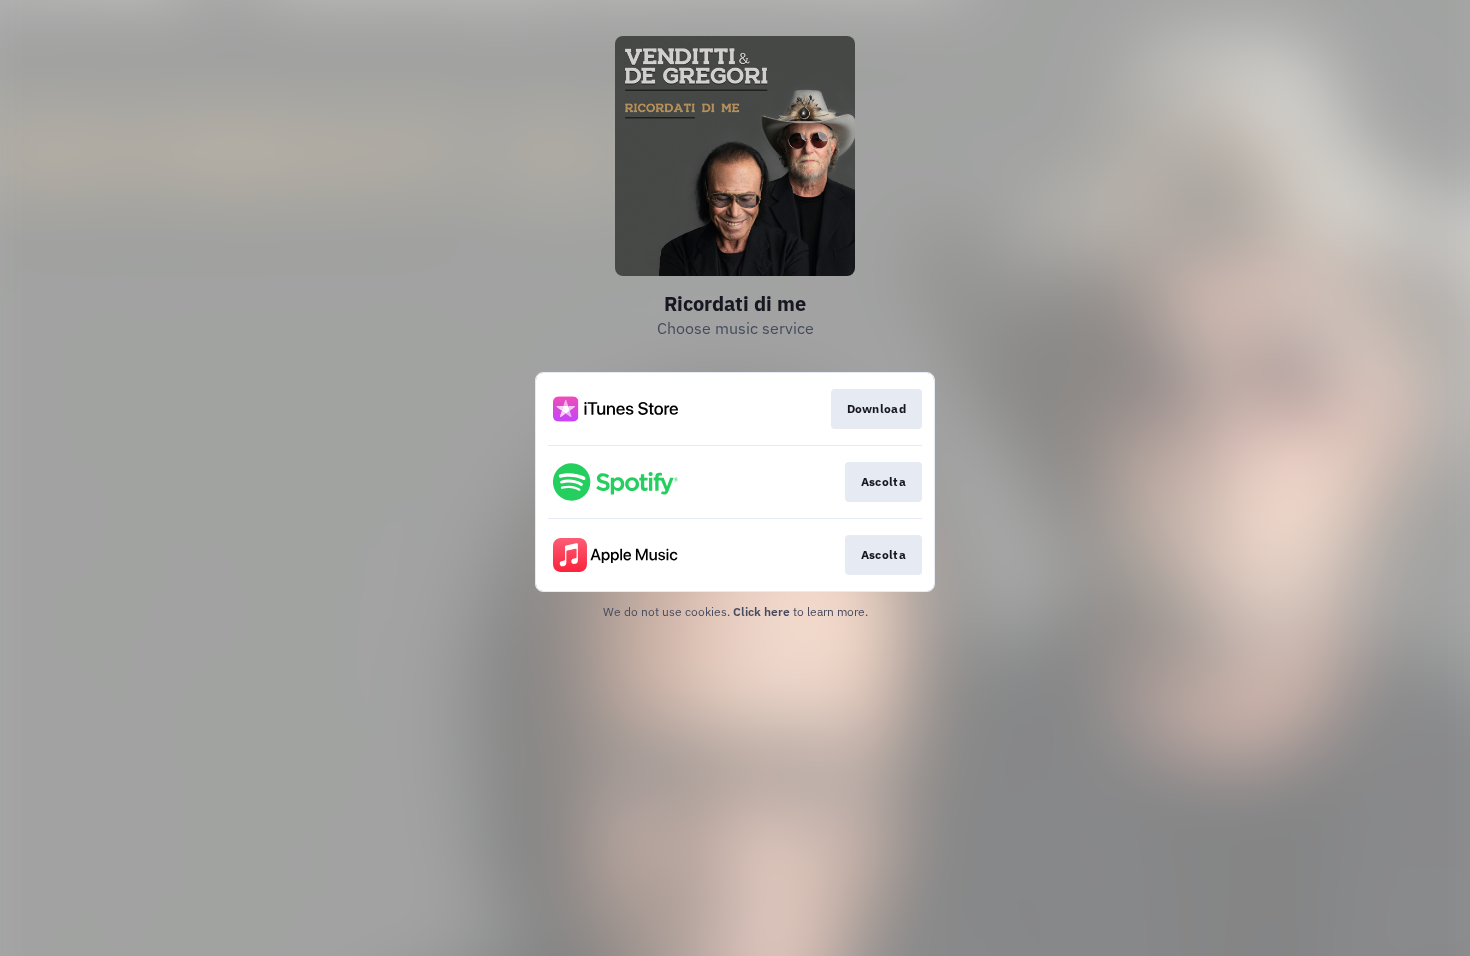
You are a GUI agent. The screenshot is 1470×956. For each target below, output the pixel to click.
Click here (761, 611)
